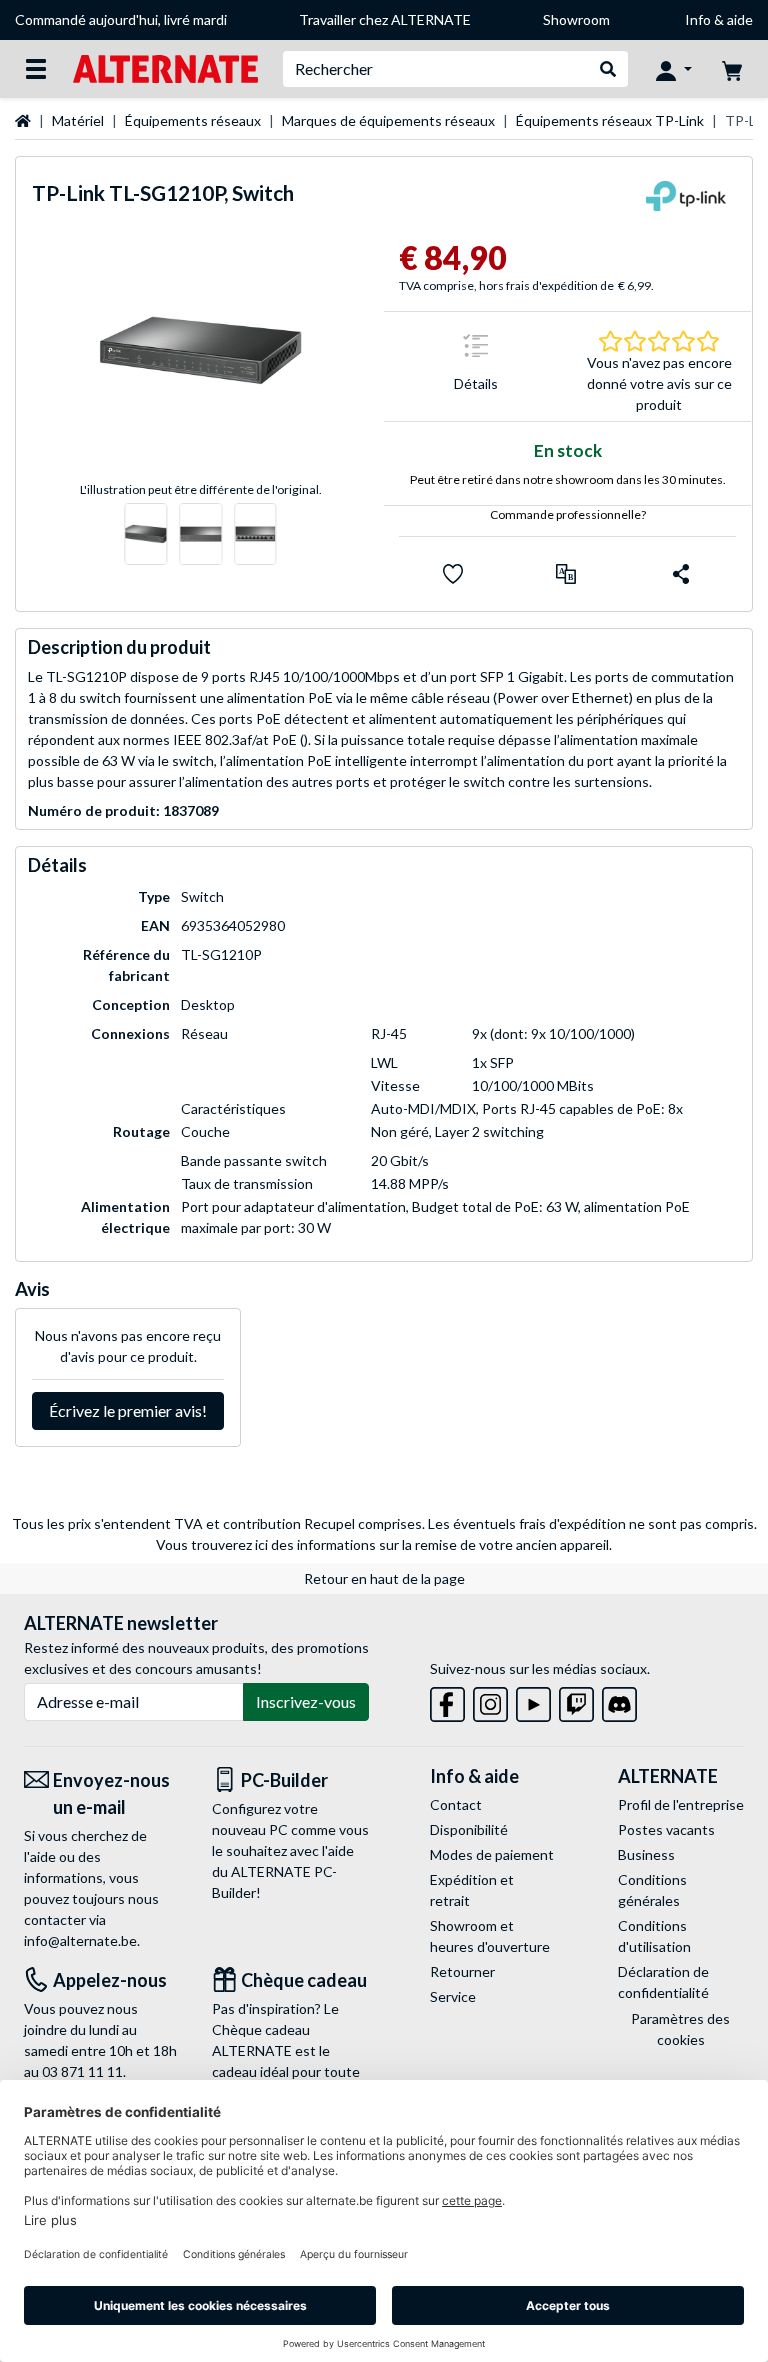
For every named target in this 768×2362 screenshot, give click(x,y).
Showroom (576, 19)
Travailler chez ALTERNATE (385, 19)
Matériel (78, 120)
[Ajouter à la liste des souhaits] (453, 574)
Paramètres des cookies (680, 2029)
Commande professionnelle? (568, 514)
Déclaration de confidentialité (663, 1982)
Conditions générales (652, 1890)
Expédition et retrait (472, 1890)
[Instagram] (490, 1700)
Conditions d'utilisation (654, 1936)
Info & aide (719, 19)
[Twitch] (576, 1700)
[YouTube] (533, 1700)
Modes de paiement (492, 1854)
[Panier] (732, 69)
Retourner (462, 1971)
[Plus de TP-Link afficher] (686, 202)
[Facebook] (447, 1700)
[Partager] (681, 574)
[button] (566, 574)
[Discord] (619, 1700)
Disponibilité (469, 1829)
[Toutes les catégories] (36, 69)
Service (453, 1996)
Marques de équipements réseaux (388, 120)
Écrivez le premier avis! (128, 1410)
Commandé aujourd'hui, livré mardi (121, 19)
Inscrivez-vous (306, 1701)
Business (646, 1854)
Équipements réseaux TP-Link (610, 120)
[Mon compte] (674, 69)
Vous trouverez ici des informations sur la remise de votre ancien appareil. (384, 1544)
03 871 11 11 (82, 2071)
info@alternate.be (80, 1940)
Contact (456, 1804)
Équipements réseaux (193, 120)
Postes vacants (666, 1829)
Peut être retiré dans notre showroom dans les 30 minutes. (568, 479)
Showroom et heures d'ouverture (490, 1936)
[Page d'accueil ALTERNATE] (165, 67)
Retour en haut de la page (384, 1578)
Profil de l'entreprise (681, 1804)
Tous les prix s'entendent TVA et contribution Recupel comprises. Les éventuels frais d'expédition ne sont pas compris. (384, 1523)
